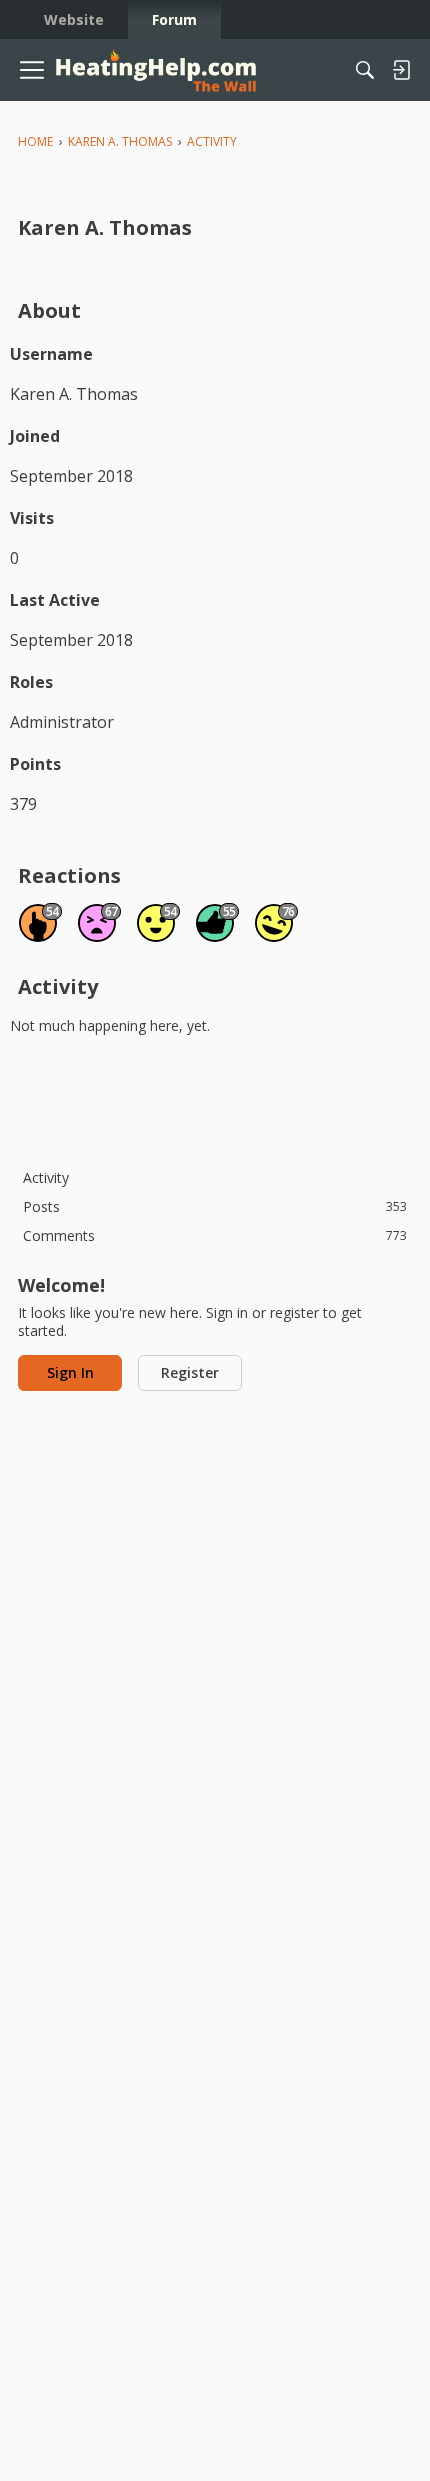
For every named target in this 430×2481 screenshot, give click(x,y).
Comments (215, 1235)
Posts (215, 1206)
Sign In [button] (70, 1372)
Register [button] (190, 1372)
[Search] (365, 70)
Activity (46, 1177)
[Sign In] (401, 70)
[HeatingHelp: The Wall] (156, 70)
